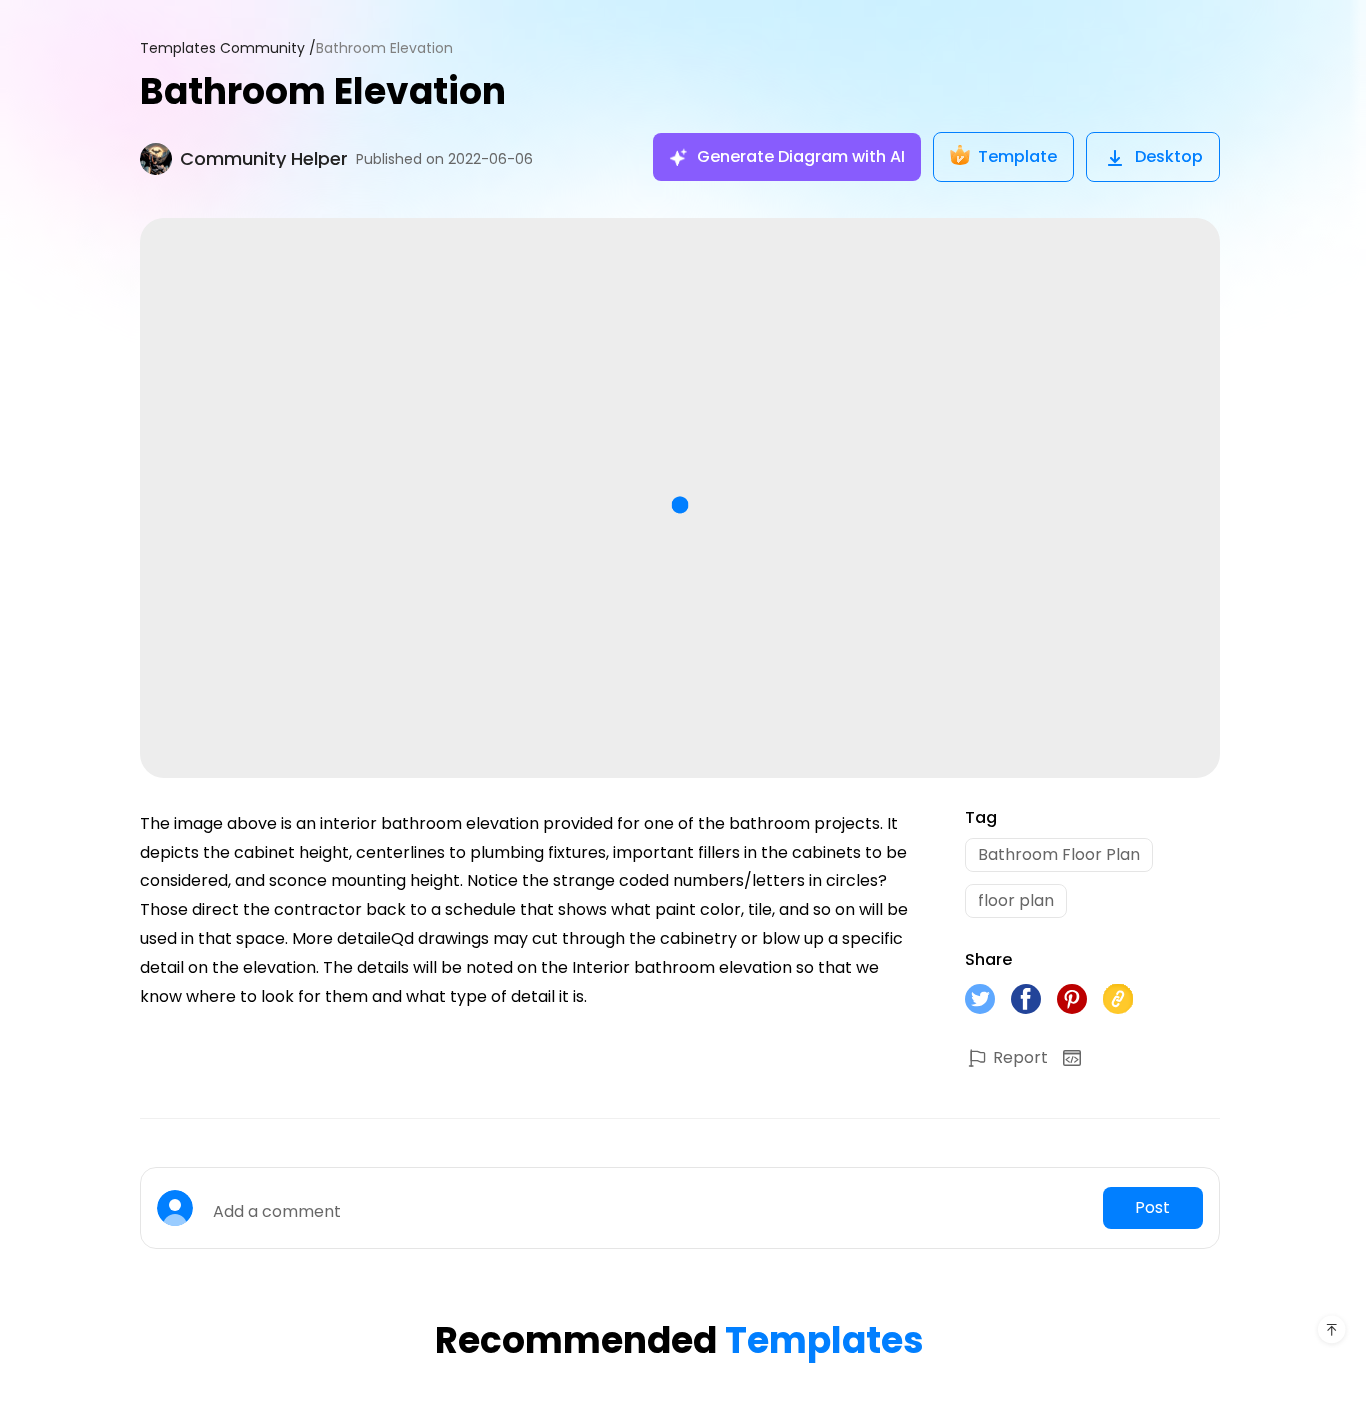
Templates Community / (228, 48)
